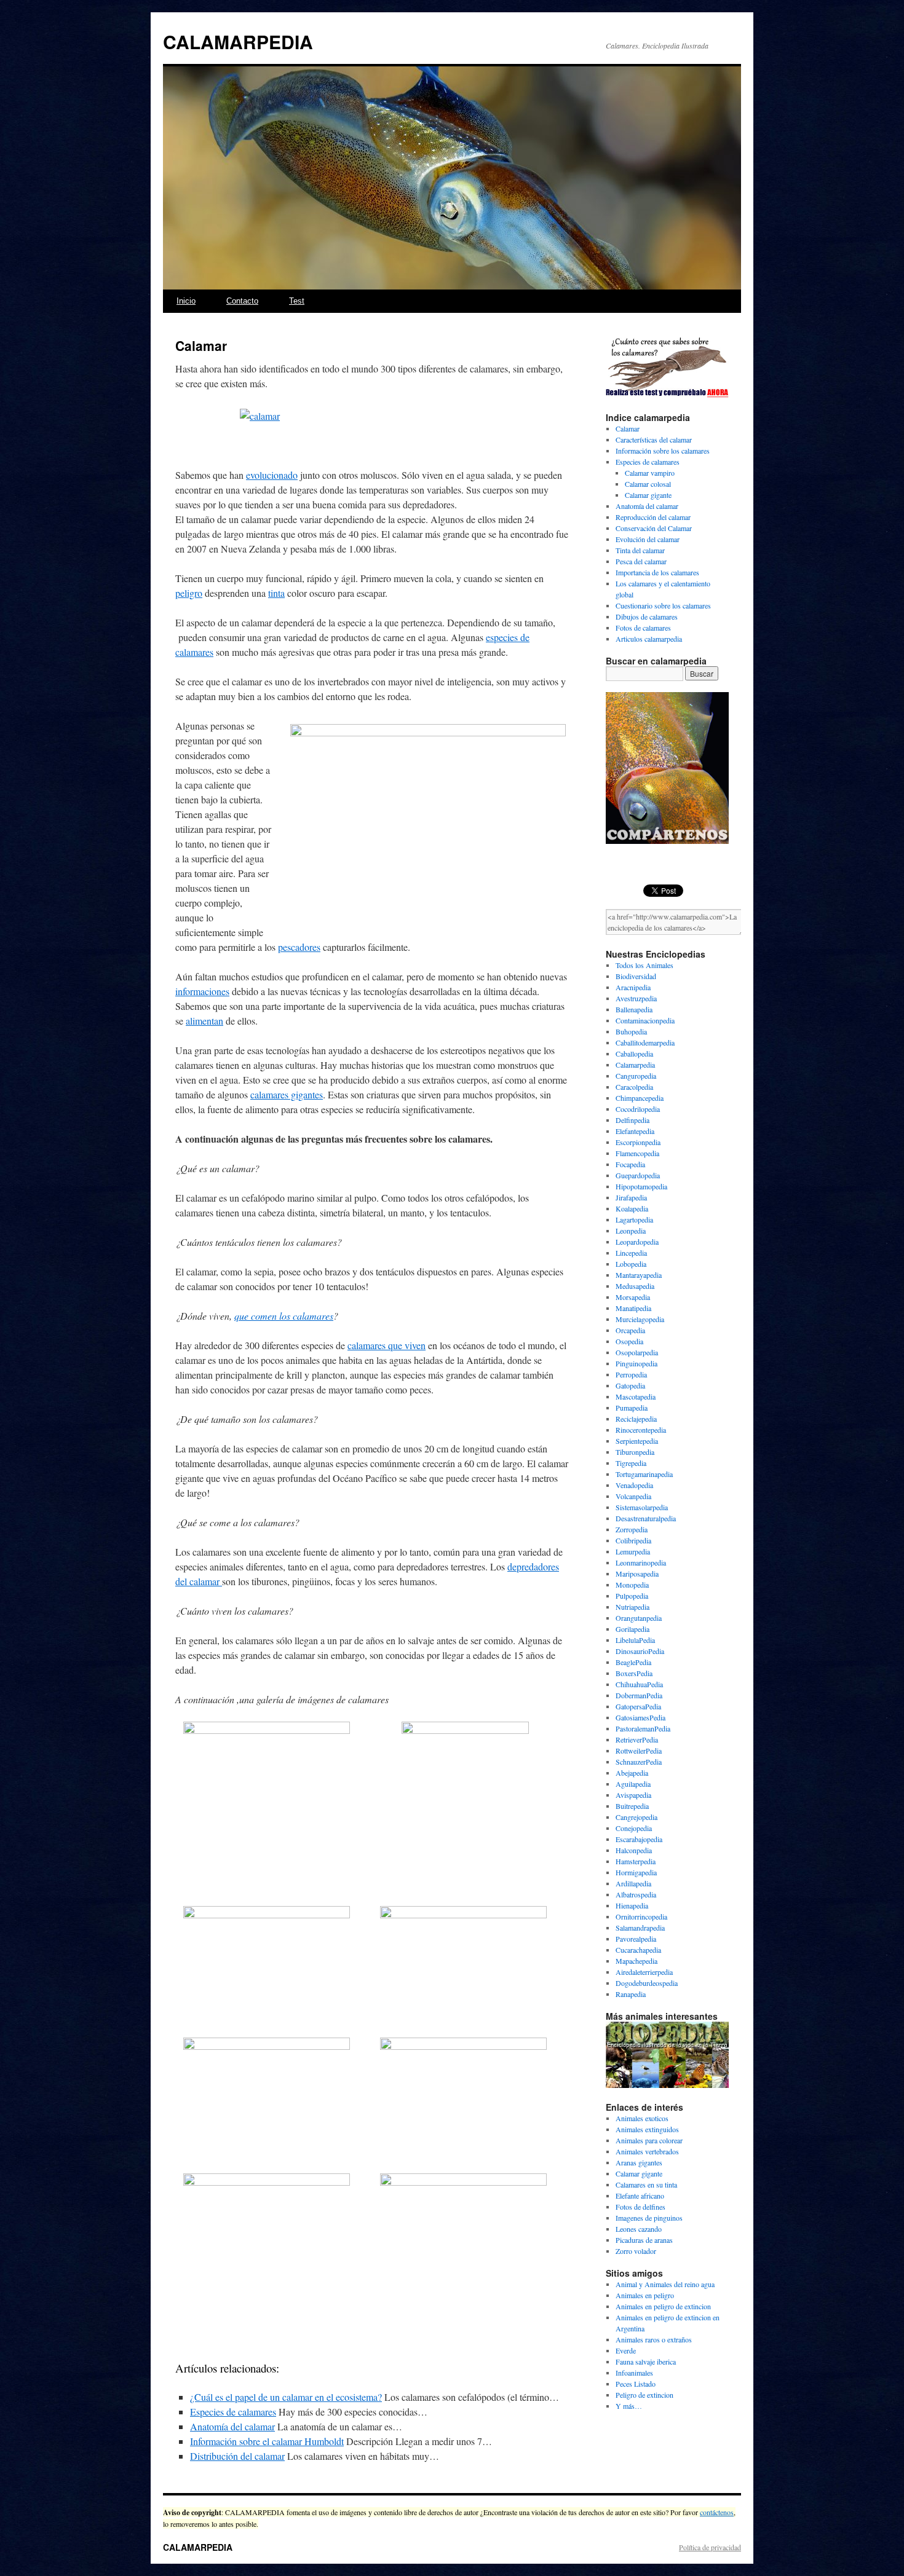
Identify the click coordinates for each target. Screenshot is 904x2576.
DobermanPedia (639, 1695)
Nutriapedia (632, 1607)
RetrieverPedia (637, 1739)
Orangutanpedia (639, 1618)
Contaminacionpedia (645, 1020)
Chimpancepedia (640, 1098)
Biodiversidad (636, 976)
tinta (276, 593)
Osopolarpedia (637, 1352)
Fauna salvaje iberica (646, 2361)
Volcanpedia (633, 1496)
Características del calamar (654, 439)
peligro (189, 593)
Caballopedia (634, 1054)
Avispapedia (633, 1795)
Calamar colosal (648, 484)
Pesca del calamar (641, 561)
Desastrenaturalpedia (646, 1518)
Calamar (628, 428)
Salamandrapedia (640, 1928)
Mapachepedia (636, 1961)
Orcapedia (630, 1330)
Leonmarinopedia (641, 1562)
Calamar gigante (648, 495)
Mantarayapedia (639, 1275)
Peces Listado (636, 2384)
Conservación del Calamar (654, 528)
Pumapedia (632, 1408)
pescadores (299, 947)
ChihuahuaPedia (639, 1684)
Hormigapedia (636, 1872)
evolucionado (272, 475)
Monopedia (632, 1585)
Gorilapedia (632, 1629)
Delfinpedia (632, 1120)
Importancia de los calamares (657, 572)
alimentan (204, 1021)
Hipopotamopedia (641, 1186)
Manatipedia (633, 1308)
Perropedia (631, 1374)
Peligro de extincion (644, 2395)
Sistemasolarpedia (642, 1507)
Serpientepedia (637, 1441)
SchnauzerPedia (639, 1762)
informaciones (202, 991)
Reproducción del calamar (653, 517)
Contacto (242, 301)
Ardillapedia (633, 1883)
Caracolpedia (634, 1087)
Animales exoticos (642, 2118)
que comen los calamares (284, 1316)
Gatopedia (630, 1385)
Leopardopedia (637, 1242)
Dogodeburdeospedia (647, 1983)
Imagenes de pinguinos (649, 2218)
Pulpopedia (632, 1596)
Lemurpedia (633, 1551)
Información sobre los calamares (663, 451)
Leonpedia (631, 1231)
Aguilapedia (633, 1784)
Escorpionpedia (638, 1142)
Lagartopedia (634, 1219)
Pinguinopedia (636, 1363)
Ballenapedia (634, 1009)
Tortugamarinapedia (644, 1474)
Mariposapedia (637, 1574)
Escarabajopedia (639, 1839)
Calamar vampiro (650, 473)
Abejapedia (632, 1773)
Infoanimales (634, 2373)
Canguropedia (636, 1076)
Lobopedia (631, 1264)
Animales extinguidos (647, 2129)
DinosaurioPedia (640, 1651)
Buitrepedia (632, 1806)
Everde (626, 2350)
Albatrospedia (636, 1894)
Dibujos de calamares (647, 616)
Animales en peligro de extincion (663, 2306)
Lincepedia (631, 1253)
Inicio (186, 301)
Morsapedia (633, 1297)
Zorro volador (636, 2251)
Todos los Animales (644, 965)
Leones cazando (639, 2229)
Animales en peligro (645, 2295)
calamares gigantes (287, 1094)
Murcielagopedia (640, 1319)
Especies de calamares (233, 2412)
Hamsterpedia (636, 1861)
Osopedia (629, 1341)
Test (297, 301)
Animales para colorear (649, 2140)
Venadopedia (634, 1485)
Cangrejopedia (636, 1817)
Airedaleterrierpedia (644, 1972)
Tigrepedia (631, 1463)
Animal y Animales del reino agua (665, 2284)
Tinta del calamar (640, 550)
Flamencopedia (637, 1153)
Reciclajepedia (636, 1419)
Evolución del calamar (648, 539)
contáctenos (717, 2512)
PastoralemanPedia (643, 1728)
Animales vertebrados (647, 2151)
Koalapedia (632, 1208)
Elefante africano (640, 2196)
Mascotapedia (636, 1396)
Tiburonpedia (635, 1452)
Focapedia (630, 1164)
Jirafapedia (631, 1197)
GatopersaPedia (638, 1706)
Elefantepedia (635, 1131)
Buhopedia (631, 1031)
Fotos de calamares (643, 628)
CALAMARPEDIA (238, 41)
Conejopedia (634, 1828)
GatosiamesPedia (640, 1717)
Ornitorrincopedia (641, 1916)
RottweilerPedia (639, 1751)
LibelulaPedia (635, 1640)
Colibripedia (633, 1540)
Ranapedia (631, 1994)
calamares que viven (387, 1345)
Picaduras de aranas (644, 2240)
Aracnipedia (633, 987)
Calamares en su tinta (646, 2184)
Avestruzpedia (636, 998)
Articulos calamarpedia (649, 639)
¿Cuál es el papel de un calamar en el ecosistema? (286, 2397)
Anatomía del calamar (232, 2426)
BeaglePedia (633, 1662)
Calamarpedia (635, 1065)
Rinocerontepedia (641, 1430)
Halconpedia (634, 1850)
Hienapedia (632, 1905)
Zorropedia (632, 1529)
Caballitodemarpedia (645, 1042)
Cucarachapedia (638, 1950)
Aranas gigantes (639, 2162)
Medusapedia (635, 1286)
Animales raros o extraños (654, 2339)
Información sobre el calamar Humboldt (267, 2441)
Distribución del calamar (237, 2456)
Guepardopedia (638, 1175)
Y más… (629, 2406)
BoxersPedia (634, 1673)
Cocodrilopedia (638, 1109)
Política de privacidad (710, 2547)
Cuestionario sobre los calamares (663, 605)
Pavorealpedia (636, 1939)
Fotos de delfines (640, 2207)
